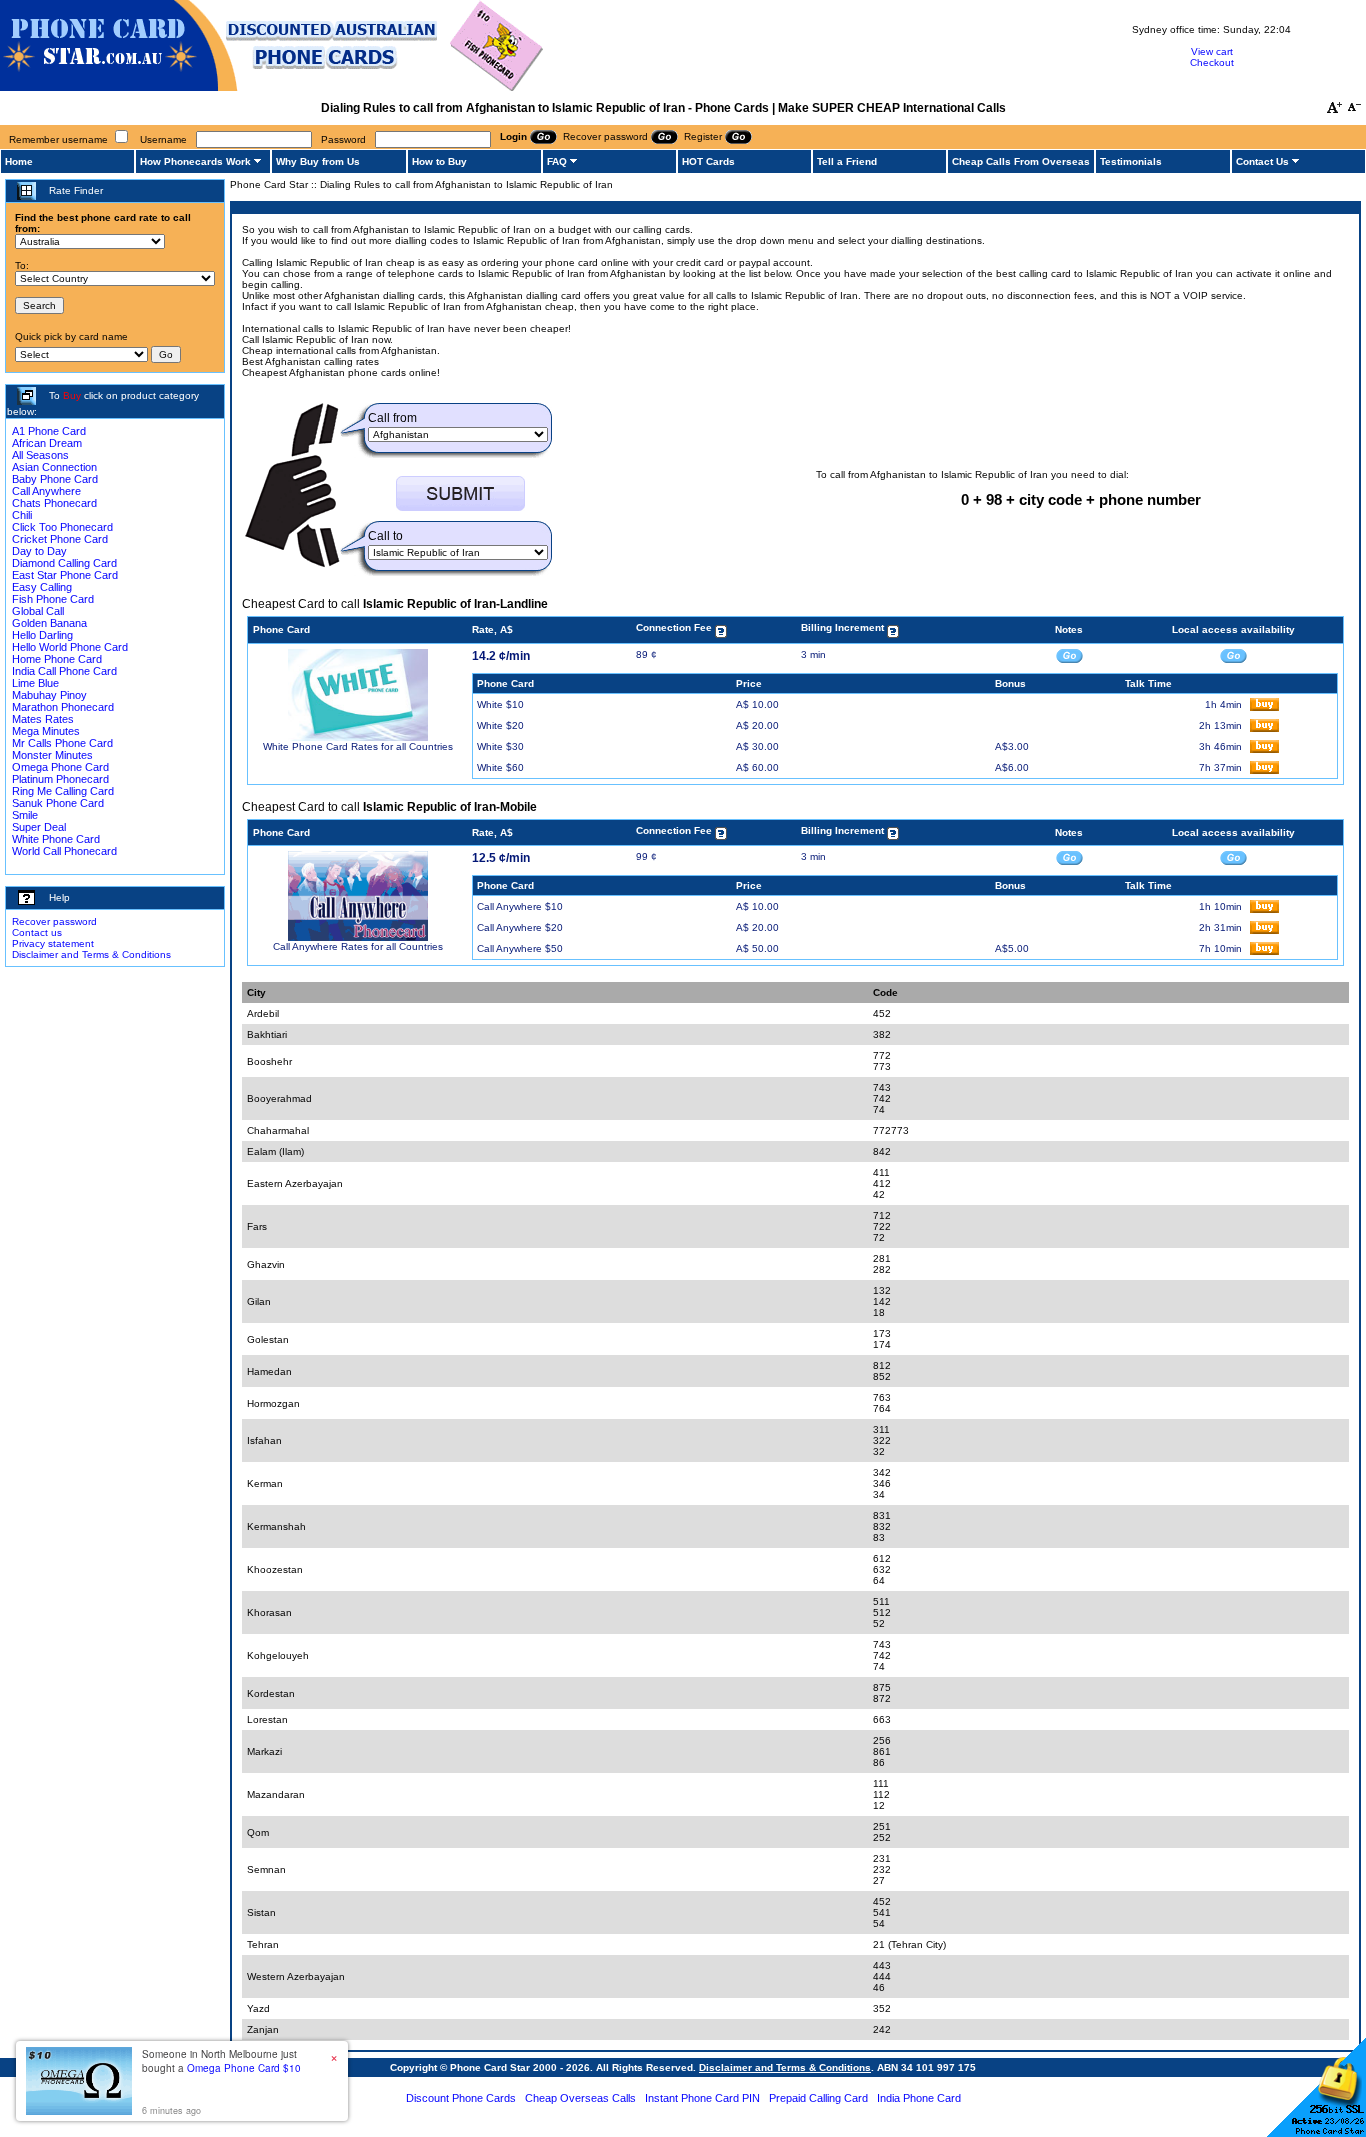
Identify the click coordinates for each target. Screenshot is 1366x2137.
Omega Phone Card (60, 767)
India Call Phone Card (64, 671)
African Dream (47, 443)
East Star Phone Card (65, 575)
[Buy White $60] (1264, 770)
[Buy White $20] (1264, 728)
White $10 (500, 704)
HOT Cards (708, 161)
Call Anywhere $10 (520, 906)
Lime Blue (35, 683)
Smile (25, 815)
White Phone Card (56, 839)
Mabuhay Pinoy (49, 695)
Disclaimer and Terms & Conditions (91, 954)
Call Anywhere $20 (520, 927)
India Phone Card (919, 2098)
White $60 (500, 767)
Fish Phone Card (53, 599)
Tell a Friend (847, 161)
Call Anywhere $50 (520, 948)
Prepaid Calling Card (818, 2098)
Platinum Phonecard (60, 779)
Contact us (37, 932)
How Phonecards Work (195, 161)
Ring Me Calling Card (63, 791)
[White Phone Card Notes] (1069, 654)
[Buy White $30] (1264, 749)
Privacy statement (53, 943)
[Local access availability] (1233, 654)
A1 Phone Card (49, 431)
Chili (22, 515)
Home (19, 161)
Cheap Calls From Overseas (1021, 161)
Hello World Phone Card (70, 647)
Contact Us (1262, 161)
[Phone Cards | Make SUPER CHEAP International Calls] (272, 87)
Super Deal (39, 827)
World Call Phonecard (64, 851)
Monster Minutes (52, 755)
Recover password (54, 921)
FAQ (557, 161)
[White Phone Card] (358, 737)
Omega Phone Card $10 (244, 2068)
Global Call (38, 611)
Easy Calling (42, 587)
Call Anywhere (46, 491)
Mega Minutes (46, 731)
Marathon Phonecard (63, 707)
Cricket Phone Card (60, 539)
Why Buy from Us (318, 161)
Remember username (58, 139)
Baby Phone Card (55, 479)
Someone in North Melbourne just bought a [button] (221, 2061)
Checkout (1212, 62)
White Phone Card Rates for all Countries (358, 746)
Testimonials (1131, 161)
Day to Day (39, 551)
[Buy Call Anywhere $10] (1264, 909)
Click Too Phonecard (62, 527)
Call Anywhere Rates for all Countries (358, 946)
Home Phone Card (57, 659)
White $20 (500, 725)
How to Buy (439, 161)
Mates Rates (43, 719)
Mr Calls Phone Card (62, 743)
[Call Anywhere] (358, 937)
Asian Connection (54, 467)
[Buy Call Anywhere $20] (1264, 930)
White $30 (500, 746)
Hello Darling (42, 635)
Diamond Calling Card (64, 563)
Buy (72, 395)
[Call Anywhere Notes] (1069, 856)
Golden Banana (49, 623)
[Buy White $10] (1264, 707)
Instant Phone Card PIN (702, 2098)
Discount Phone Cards (461, 2098)
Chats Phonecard (54, 503)
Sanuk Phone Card (58, 803)
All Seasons (40, 455)
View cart (1212, 51)
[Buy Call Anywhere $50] (1264, 951)
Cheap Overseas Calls (580, 2098)
